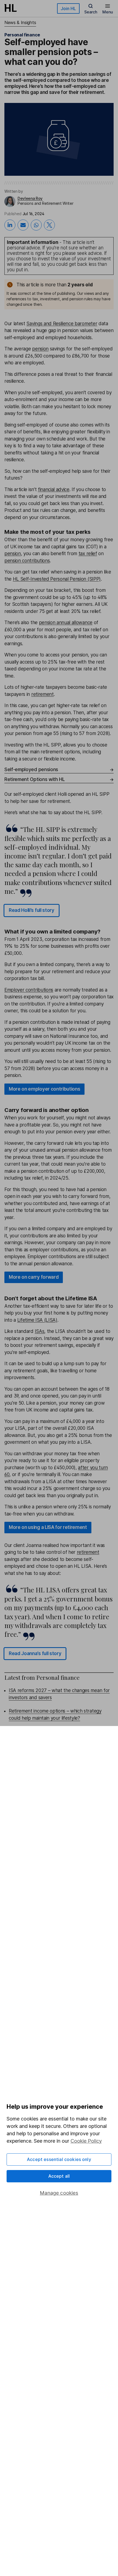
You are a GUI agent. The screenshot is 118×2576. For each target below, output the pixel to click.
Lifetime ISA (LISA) (37, 1320)
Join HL (68, 8)
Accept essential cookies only (59, 2159)
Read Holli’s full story (32, 910)
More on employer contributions (44, 1089)
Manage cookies (59, 2193)
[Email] (23, 225)
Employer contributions (29, 990)
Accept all (59, 2176)
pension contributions (27, 561)
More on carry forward (34, 1277)
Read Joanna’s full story (35, 1653)
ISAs (40, 1331)
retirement (43, 694)
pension (40, 349)
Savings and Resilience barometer (62, 324)
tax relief (88, 554)
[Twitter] (49, 225)
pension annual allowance (66, 623)
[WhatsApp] (36, 225)
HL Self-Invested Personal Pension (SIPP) (57, 579)
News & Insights (20, 22)
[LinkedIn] (10, 225)
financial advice (54, 489)
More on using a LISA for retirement (48, 1527)
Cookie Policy (86, 2141)
